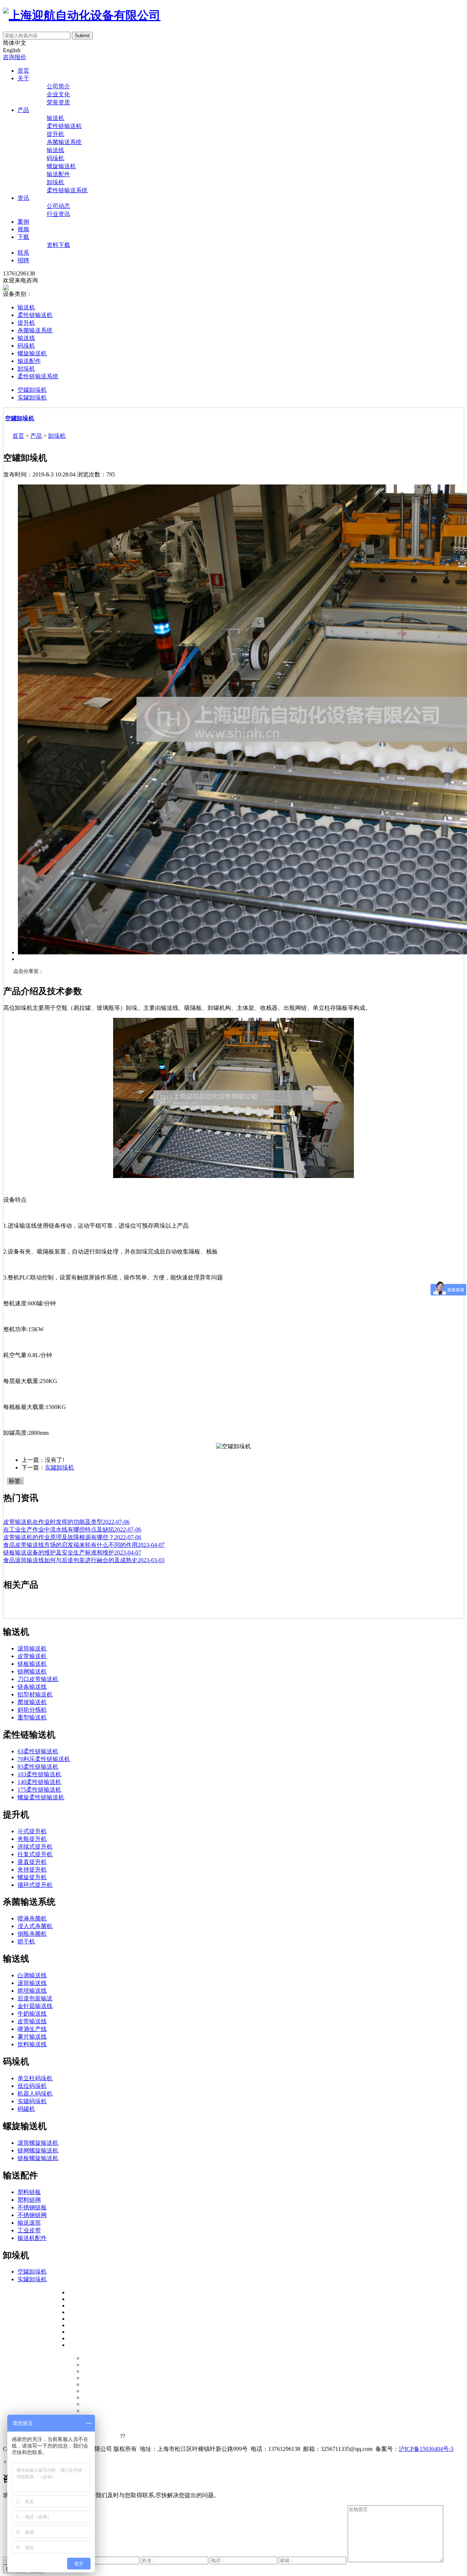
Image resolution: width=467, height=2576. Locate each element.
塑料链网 (29, 2200)
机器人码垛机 (35, 2094)
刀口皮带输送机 (38, 1679)
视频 (23, 229)
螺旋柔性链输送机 (41, 1797)
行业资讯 (58, 214)
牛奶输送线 (32, 2014)
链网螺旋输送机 (38, 2150)
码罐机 (26, 2109)
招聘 (23, 260)
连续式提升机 (35, 1847)
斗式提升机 (32, 1831)
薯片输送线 (32, 2037)
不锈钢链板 (32, 2207)
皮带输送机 (32, 1656)
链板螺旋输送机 (38, 2158)
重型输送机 (32, 1717)
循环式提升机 (35, 1885)
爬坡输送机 (32, 1702)
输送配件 (58, 174)
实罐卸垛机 (32, 397)
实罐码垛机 (32, 2101)
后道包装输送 (35, 1998)
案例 (23, 222)
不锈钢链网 (32, 2215)
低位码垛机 (32, 2086)
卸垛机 (55, 182)
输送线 (55, 150)
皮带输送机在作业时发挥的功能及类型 (66, 1522)
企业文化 (58, 94)
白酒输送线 (32, 1975)
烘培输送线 (32, 1991)
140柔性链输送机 (39, 1782)
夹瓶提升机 (32, 1839)
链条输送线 (32, 1687)
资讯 (23, 198)
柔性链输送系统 (67, 190)
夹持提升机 (32, 1870)
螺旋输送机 (61, 166)
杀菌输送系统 (64, 142)
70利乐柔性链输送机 (44, 1759)
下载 (23, 237)
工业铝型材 (103, 2435)
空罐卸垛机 (32, 390)
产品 (23, 110)
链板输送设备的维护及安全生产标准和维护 (72, 1552)
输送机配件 (32, 2238)
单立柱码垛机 (35, 2078)
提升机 (55, 134)
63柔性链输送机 (38, 1751)
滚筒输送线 (32, 1983)
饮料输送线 (32, 2044)
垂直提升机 (32, 1862)
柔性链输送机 (64, 126)
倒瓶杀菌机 (32, 1934)
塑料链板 (29, 2192)
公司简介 (58, 86)
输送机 (55, 118)
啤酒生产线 (32, 2029)
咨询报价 (15, 57)
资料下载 (58, 245)
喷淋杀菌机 (32, 1918)
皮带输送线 (32, 2021)
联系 (23, 253)
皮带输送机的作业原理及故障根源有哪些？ (72, 1537)
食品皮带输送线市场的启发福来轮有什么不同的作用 (84, 1545)
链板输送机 (32, 1664)
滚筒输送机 (32, 1648)
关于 (23, 78)
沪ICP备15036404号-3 (426, 2449)
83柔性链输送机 (38, 1767)
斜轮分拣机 (32, 1710)
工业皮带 (29, 2230)
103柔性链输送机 (39, 1774)
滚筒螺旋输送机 (38, 2143)
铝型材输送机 (35, 1694)
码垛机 (55, 158)
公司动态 (58, 206)
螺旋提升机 (32, 1877)
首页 (23, 71)
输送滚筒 (29, 2223)
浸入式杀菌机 (35, 1926)
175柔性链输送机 (39, 1790)
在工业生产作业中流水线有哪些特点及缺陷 (72, 1530)
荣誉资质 (58, 102)
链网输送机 (32, 1671)
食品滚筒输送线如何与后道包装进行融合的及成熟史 (84, 1560)
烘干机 (26, 1941)
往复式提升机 (35, 1854)
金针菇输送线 (35, 2006)
